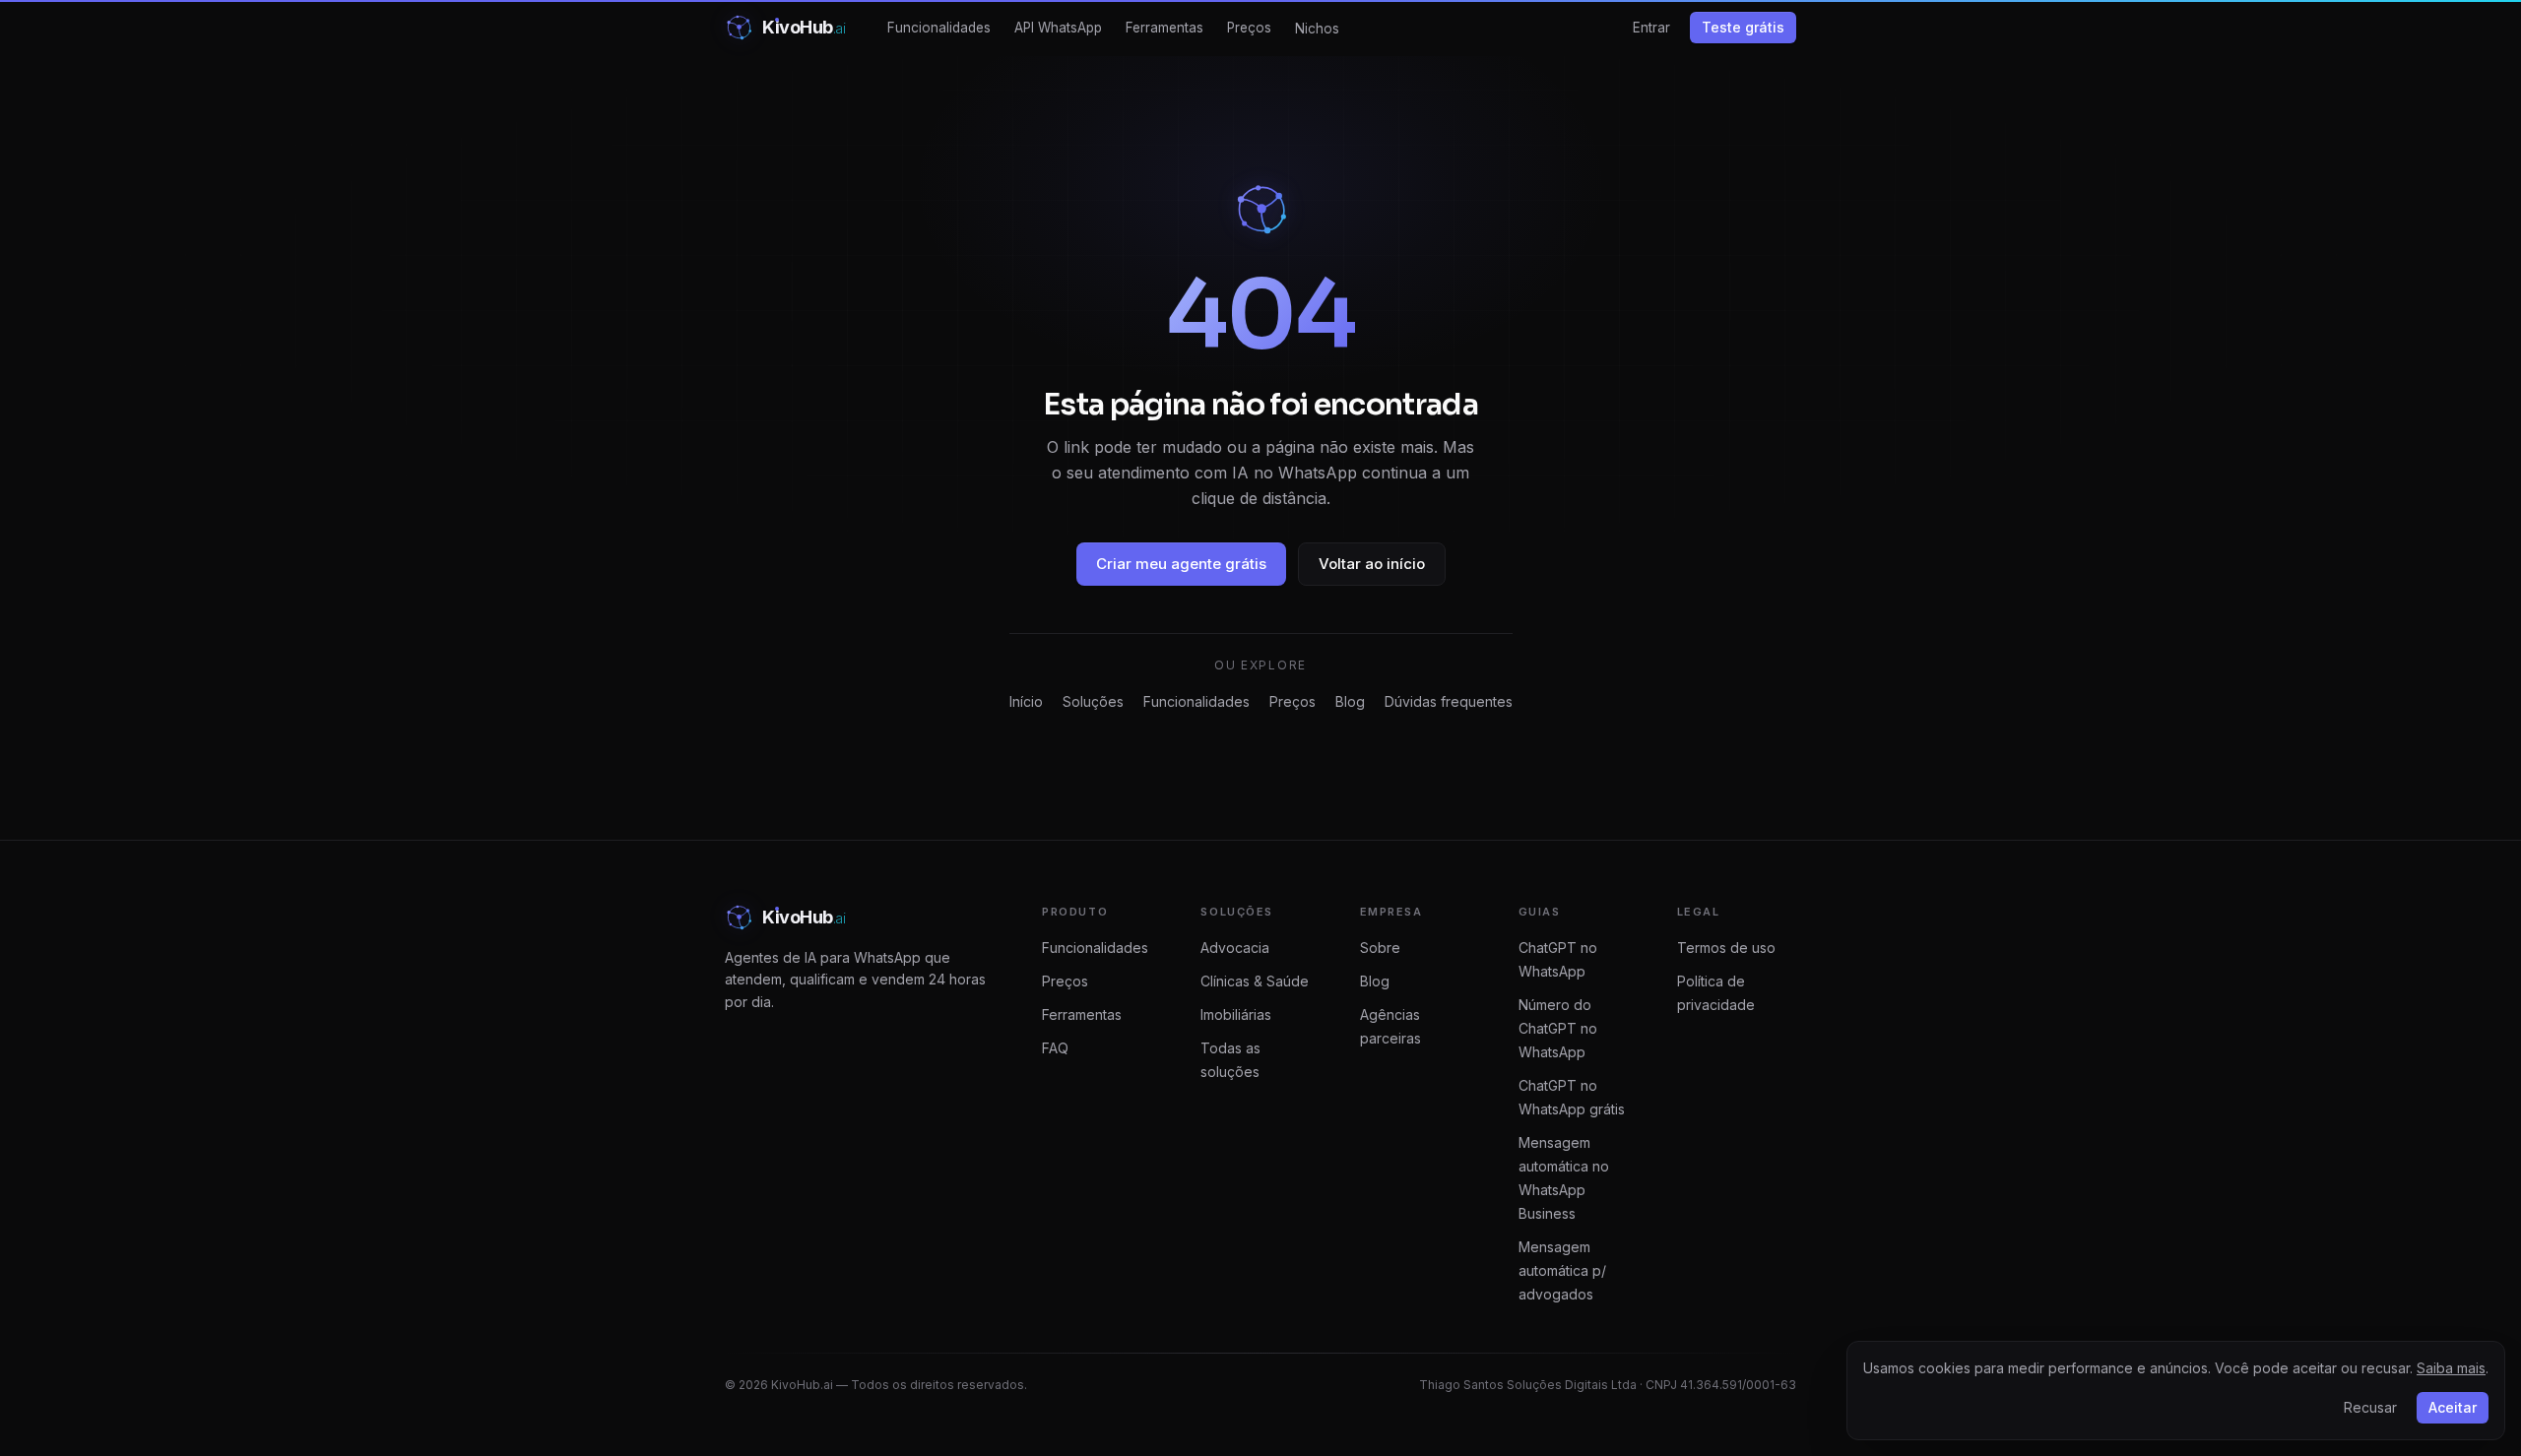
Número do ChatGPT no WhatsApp (1558, 1028)
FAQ (1055, 1048)
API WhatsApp (1058, 28)
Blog (1350, 701)
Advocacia (1235, 948)
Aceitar (2453, 1407)
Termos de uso (1726, 948)
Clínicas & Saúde (1255, 981)
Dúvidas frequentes (1449, 701)
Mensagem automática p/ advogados (1562, 1270)
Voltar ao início (1372, 564)
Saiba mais (2451, 1368)
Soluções (1093, 701)
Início (1026, 701)
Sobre (1380, 948)
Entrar (1651, 28)
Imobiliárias (1236, 1014)
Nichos (1317, 29)
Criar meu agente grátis (1181, 564)
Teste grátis (1743, 27)
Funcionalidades (939, 28)
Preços (1249, 28)
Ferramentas (1164, 28)
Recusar (2370, 1407)
